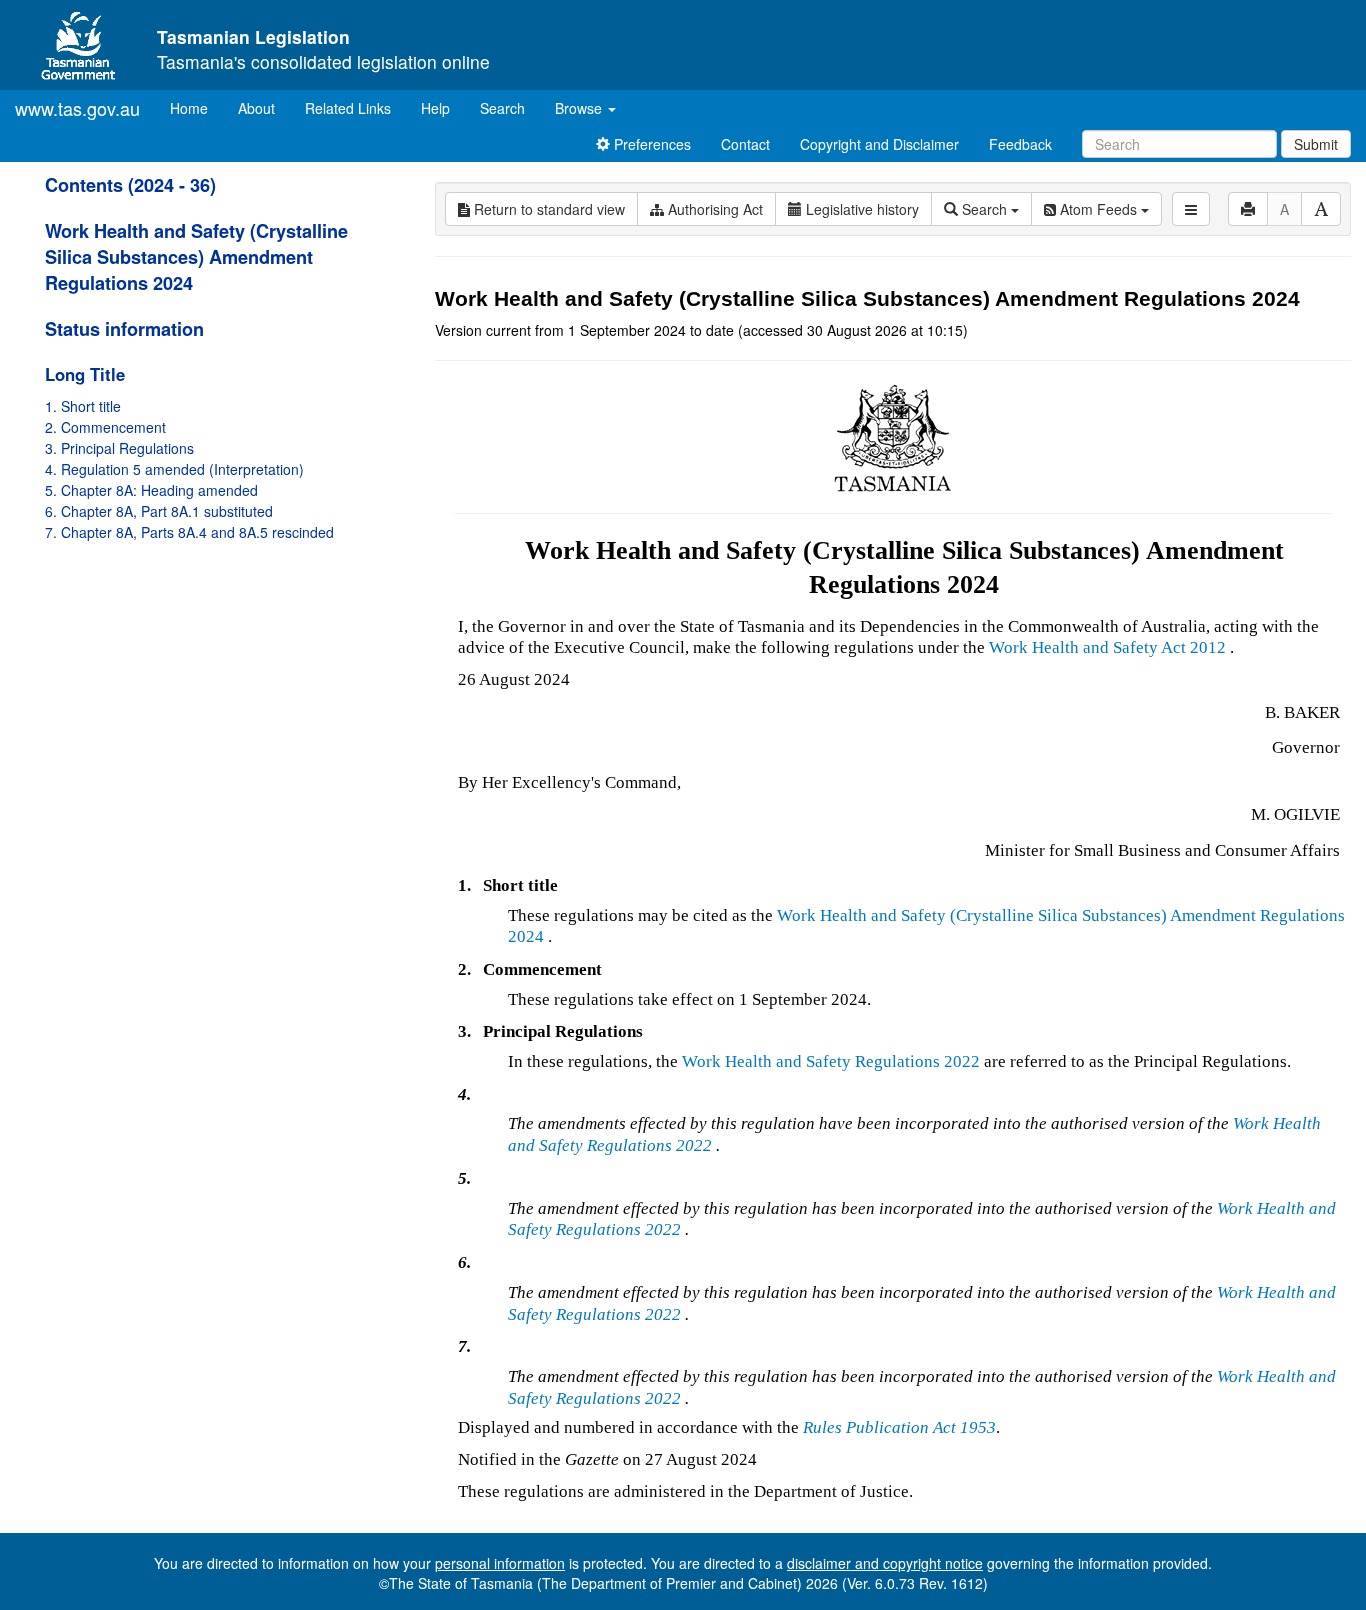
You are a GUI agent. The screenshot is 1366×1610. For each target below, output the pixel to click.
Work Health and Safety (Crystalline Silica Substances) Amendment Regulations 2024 (196, 257)
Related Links (348, 108)
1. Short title (83, 406)
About (256, 108)
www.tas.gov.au (77, 108)
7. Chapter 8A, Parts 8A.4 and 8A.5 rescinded (189, 532)
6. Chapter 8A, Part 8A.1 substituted (159, 511)
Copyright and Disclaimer (879, 144)
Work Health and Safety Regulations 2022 (831, 1061)
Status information (124, 329)
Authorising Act (713, 209)
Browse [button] (580, 108)
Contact (745, 144)
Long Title (85, 374)
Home (196, 107)
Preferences (650, 144)
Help (435, 108)
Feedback (1020, 144)
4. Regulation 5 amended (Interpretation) (174, 469)
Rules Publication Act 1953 (899, 1427)
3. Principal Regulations (119, 448)
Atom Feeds (1098, 209)
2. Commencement (105, 427)
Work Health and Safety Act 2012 (1107, 647)
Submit (1316, 144)
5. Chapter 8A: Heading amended (151, 490)
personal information (500, 1563)
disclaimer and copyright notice (885, 1563)
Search (502, 108)
